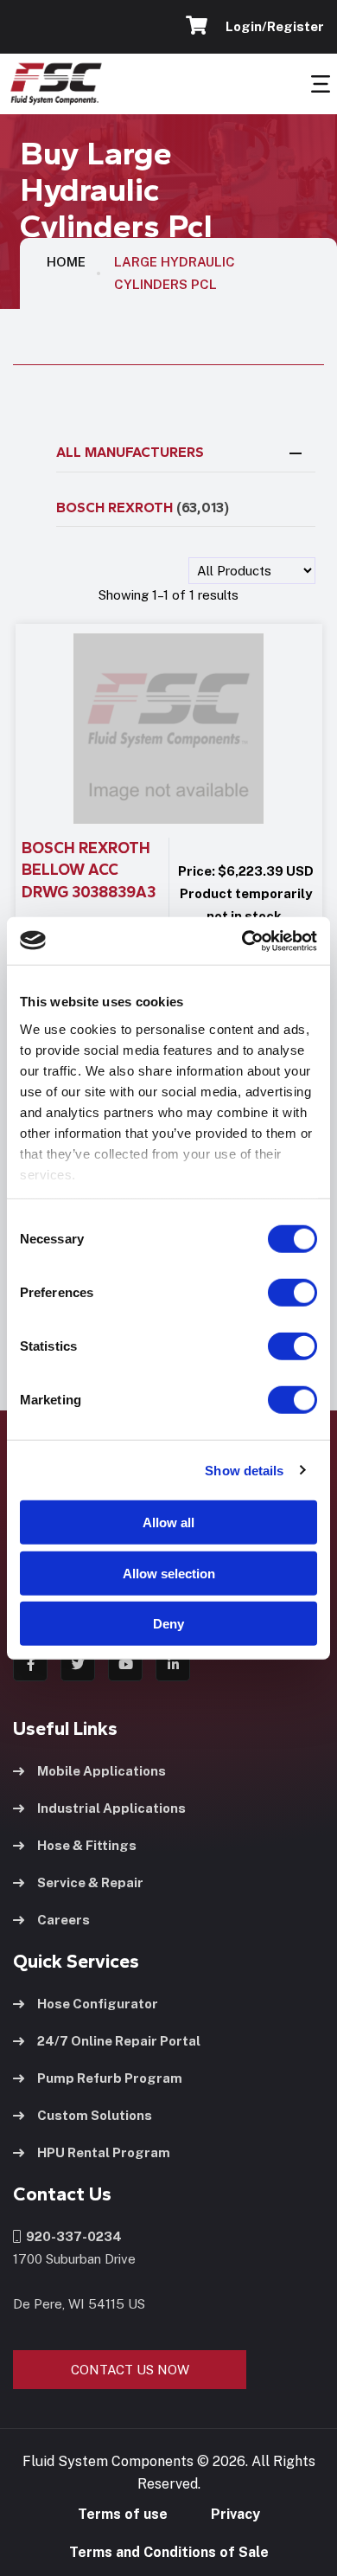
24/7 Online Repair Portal (119, 2041)
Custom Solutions (95, 2115)
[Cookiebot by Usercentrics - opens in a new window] (242, 941)
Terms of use (123, 2514)
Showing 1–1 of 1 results (168, 595)
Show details (244, 1470)
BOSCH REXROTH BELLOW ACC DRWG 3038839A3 (89, 870)
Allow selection (169, 1573)
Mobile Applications (102, 1771)
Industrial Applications (111, 1808)
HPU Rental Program (104, 2152)
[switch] (276, 1293)
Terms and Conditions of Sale (169, 2552)
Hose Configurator (98, 2004)
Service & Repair (90, 1882)
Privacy (235, 2514)
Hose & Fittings (87, 1845)
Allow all (168, 1522)
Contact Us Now (130, 2370)
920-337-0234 (71, 2236)
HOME (66, 262)
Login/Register (272, 26)
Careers (64, 1920)
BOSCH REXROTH (143, 507)
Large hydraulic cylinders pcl (175, 273)
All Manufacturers (130, 452)
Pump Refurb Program (110, 2078)
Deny (168, 1624)
